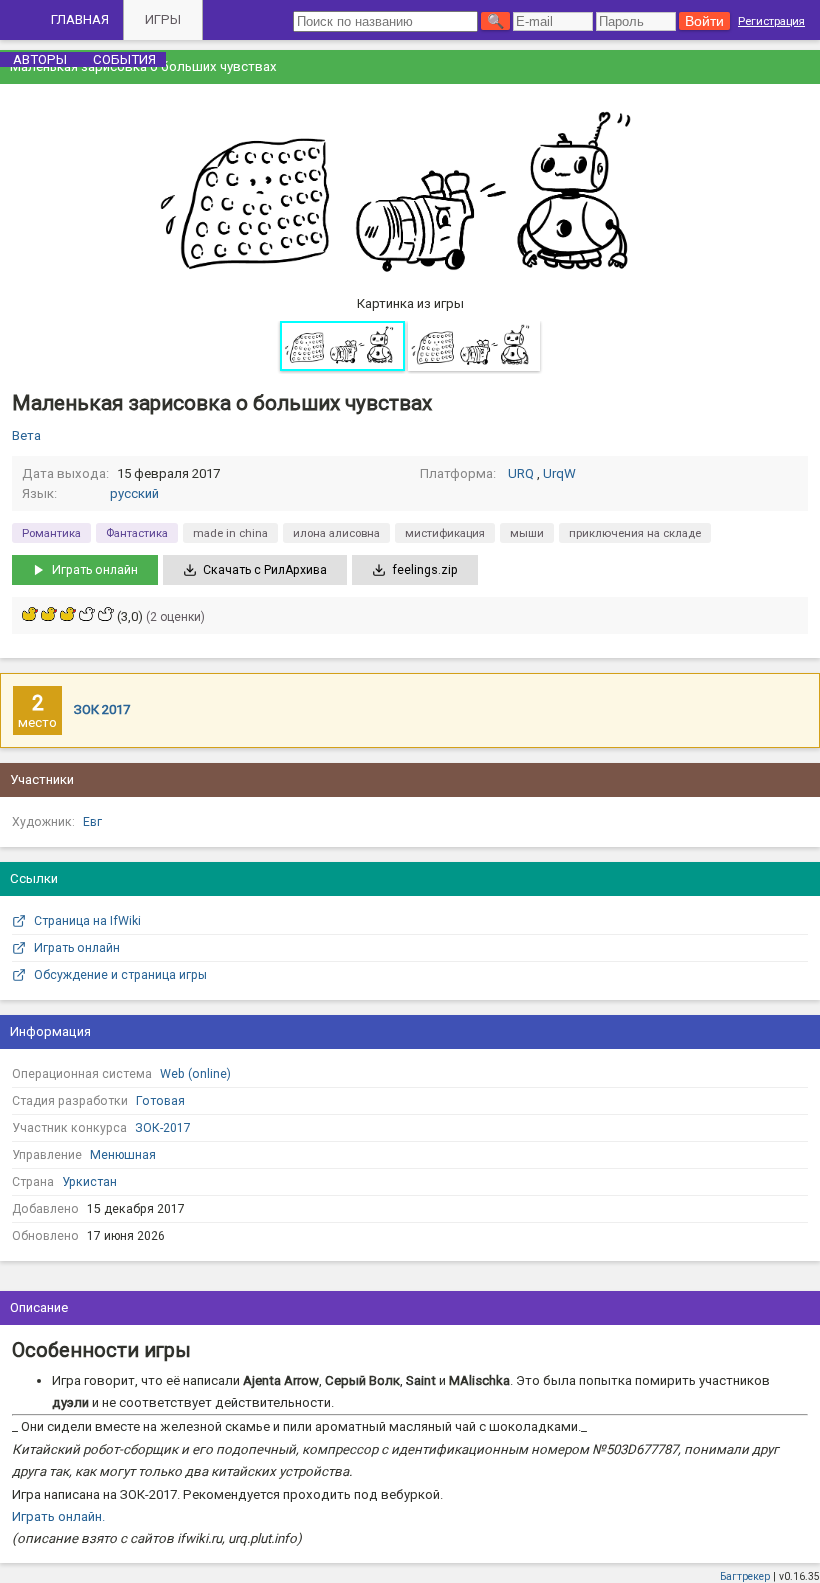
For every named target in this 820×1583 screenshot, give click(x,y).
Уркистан (89, 1182)
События (124, 59)
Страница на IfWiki (87, 921)
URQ (521, 473)
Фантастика (137, 533)
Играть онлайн (95, 570)
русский (134, 493)
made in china (230, 533)
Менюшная (123, 1155)
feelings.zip (425, 570)
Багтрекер (745, 1576)
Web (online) (195, 1074)
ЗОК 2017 (102, 709)
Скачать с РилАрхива (265, 570)
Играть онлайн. (58, 1516)
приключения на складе (635, 533)
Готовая (160, 1101)
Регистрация (771, 21)
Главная (80, 19)
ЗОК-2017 (163, 1128)
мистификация (445, 533)
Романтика (51, 533)
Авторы (40, 59)
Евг (92, 822)
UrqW (559, 473)
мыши (527, 533)
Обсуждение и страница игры (120, 975)
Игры (163, 19)
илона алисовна (336, 533)
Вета (26, 435)
